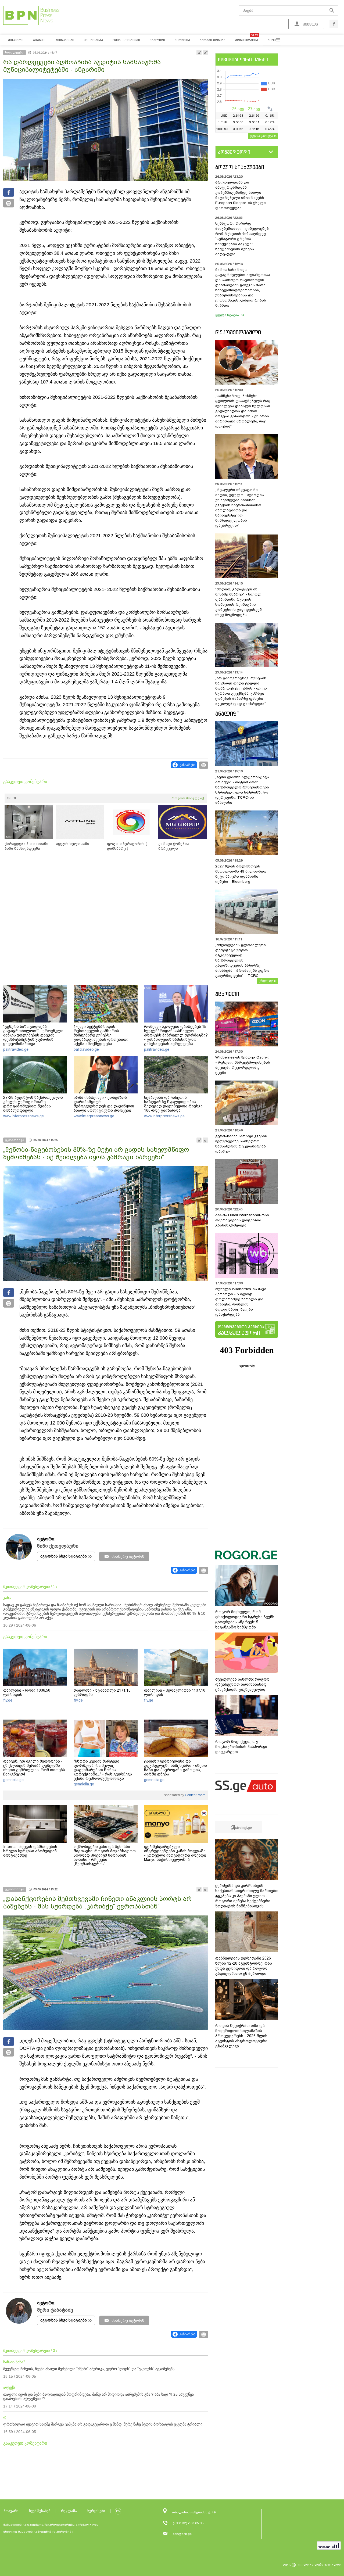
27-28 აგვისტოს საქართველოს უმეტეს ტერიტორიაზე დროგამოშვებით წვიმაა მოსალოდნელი (33, 1104)
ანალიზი (227, 714)
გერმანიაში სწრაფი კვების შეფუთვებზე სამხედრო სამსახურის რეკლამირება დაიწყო (241, 1144)
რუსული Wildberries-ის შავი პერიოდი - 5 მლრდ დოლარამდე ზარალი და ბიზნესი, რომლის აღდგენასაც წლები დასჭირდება (241, 1302)
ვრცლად (266, 981)
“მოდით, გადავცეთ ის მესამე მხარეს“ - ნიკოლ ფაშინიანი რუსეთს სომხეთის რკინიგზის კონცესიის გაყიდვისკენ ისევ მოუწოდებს (239, 602)
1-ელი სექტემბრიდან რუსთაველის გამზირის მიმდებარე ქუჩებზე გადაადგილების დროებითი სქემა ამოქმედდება (101, 1035)
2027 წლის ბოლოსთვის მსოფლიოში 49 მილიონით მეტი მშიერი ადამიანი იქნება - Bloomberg (241, 874)
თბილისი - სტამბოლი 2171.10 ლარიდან (102, 1692)
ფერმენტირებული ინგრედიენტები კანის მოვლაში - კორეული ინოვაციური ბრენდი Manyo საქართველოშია (175, 1853)
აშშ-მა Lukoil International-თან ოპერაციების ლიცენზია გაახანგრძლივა (242, 1220)
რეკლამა (69, 2511)
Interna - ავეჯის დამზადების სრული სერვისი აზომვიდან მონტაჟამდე (30, 1851)
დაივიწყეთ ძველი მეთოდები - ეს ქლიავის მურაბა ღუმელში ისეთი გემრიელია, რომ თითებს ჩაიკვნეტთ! (34, 1768)
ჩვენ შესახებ (40, 2511)
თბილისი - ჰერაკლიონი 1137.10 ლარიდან (175, 1692)
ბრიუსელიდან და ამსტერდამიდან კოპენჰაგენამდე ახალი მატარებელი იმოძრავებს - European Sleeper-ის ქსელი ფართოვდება (241, 195)
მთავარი (11, 2511)
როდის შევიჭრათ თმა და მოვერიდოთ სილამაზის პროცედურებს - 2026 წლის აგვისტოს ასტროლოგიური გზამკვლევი (241, 2036)
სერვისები (96, 2511)
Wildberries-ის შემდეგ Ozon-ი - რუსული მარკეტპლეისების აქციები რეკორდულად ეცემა (243, 1065)
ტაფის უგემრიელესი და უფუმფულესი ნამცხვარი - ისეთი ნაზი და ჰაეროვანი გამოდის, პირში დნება (175, 1768)
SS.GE (12, 798)
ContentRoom (195, 1795)
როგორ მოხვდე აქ (188, 798)
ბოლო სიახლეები (240, 167)
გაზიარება (187, 765)
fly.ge (8, 1700)
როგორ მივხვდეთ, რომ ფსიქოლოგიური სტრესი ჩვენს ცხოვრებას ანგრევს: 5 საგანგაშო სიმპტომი (245, 1619)
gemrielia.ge (13, 1780)
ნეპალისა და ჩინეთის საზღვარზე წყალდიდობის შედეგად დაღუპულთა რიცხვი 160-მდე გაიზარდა (173, 1104)
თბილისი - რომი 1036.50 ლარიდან (27, 1692)
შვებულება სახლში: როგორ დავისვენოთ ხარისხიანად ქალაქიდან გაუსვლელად (242, 1684)
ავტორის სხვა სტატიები (64, 1556)
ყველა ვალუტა (261, 136)
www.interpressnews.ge (24, 1116)
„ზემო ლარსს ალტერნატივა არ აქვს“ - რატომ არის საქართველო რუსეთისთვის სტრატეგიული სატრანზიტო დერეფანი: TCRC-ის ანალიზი (242, 790)
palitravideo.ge (16, 1049)
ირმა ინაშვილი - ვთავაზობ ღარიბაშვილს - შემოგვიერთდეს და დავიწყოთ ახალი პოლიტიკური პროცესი (104, 1104)
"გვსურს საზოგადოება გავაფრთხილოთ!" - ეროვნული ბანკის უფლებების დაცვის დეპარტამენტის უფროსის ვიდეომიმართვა (33, 1035)
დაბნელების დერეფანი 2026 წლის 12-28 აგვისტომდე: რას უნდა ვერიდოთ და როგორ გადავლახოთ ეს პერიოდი (244, 1966)
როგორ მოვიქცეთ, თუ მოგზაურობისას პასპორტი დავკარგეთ (241, 1747)
